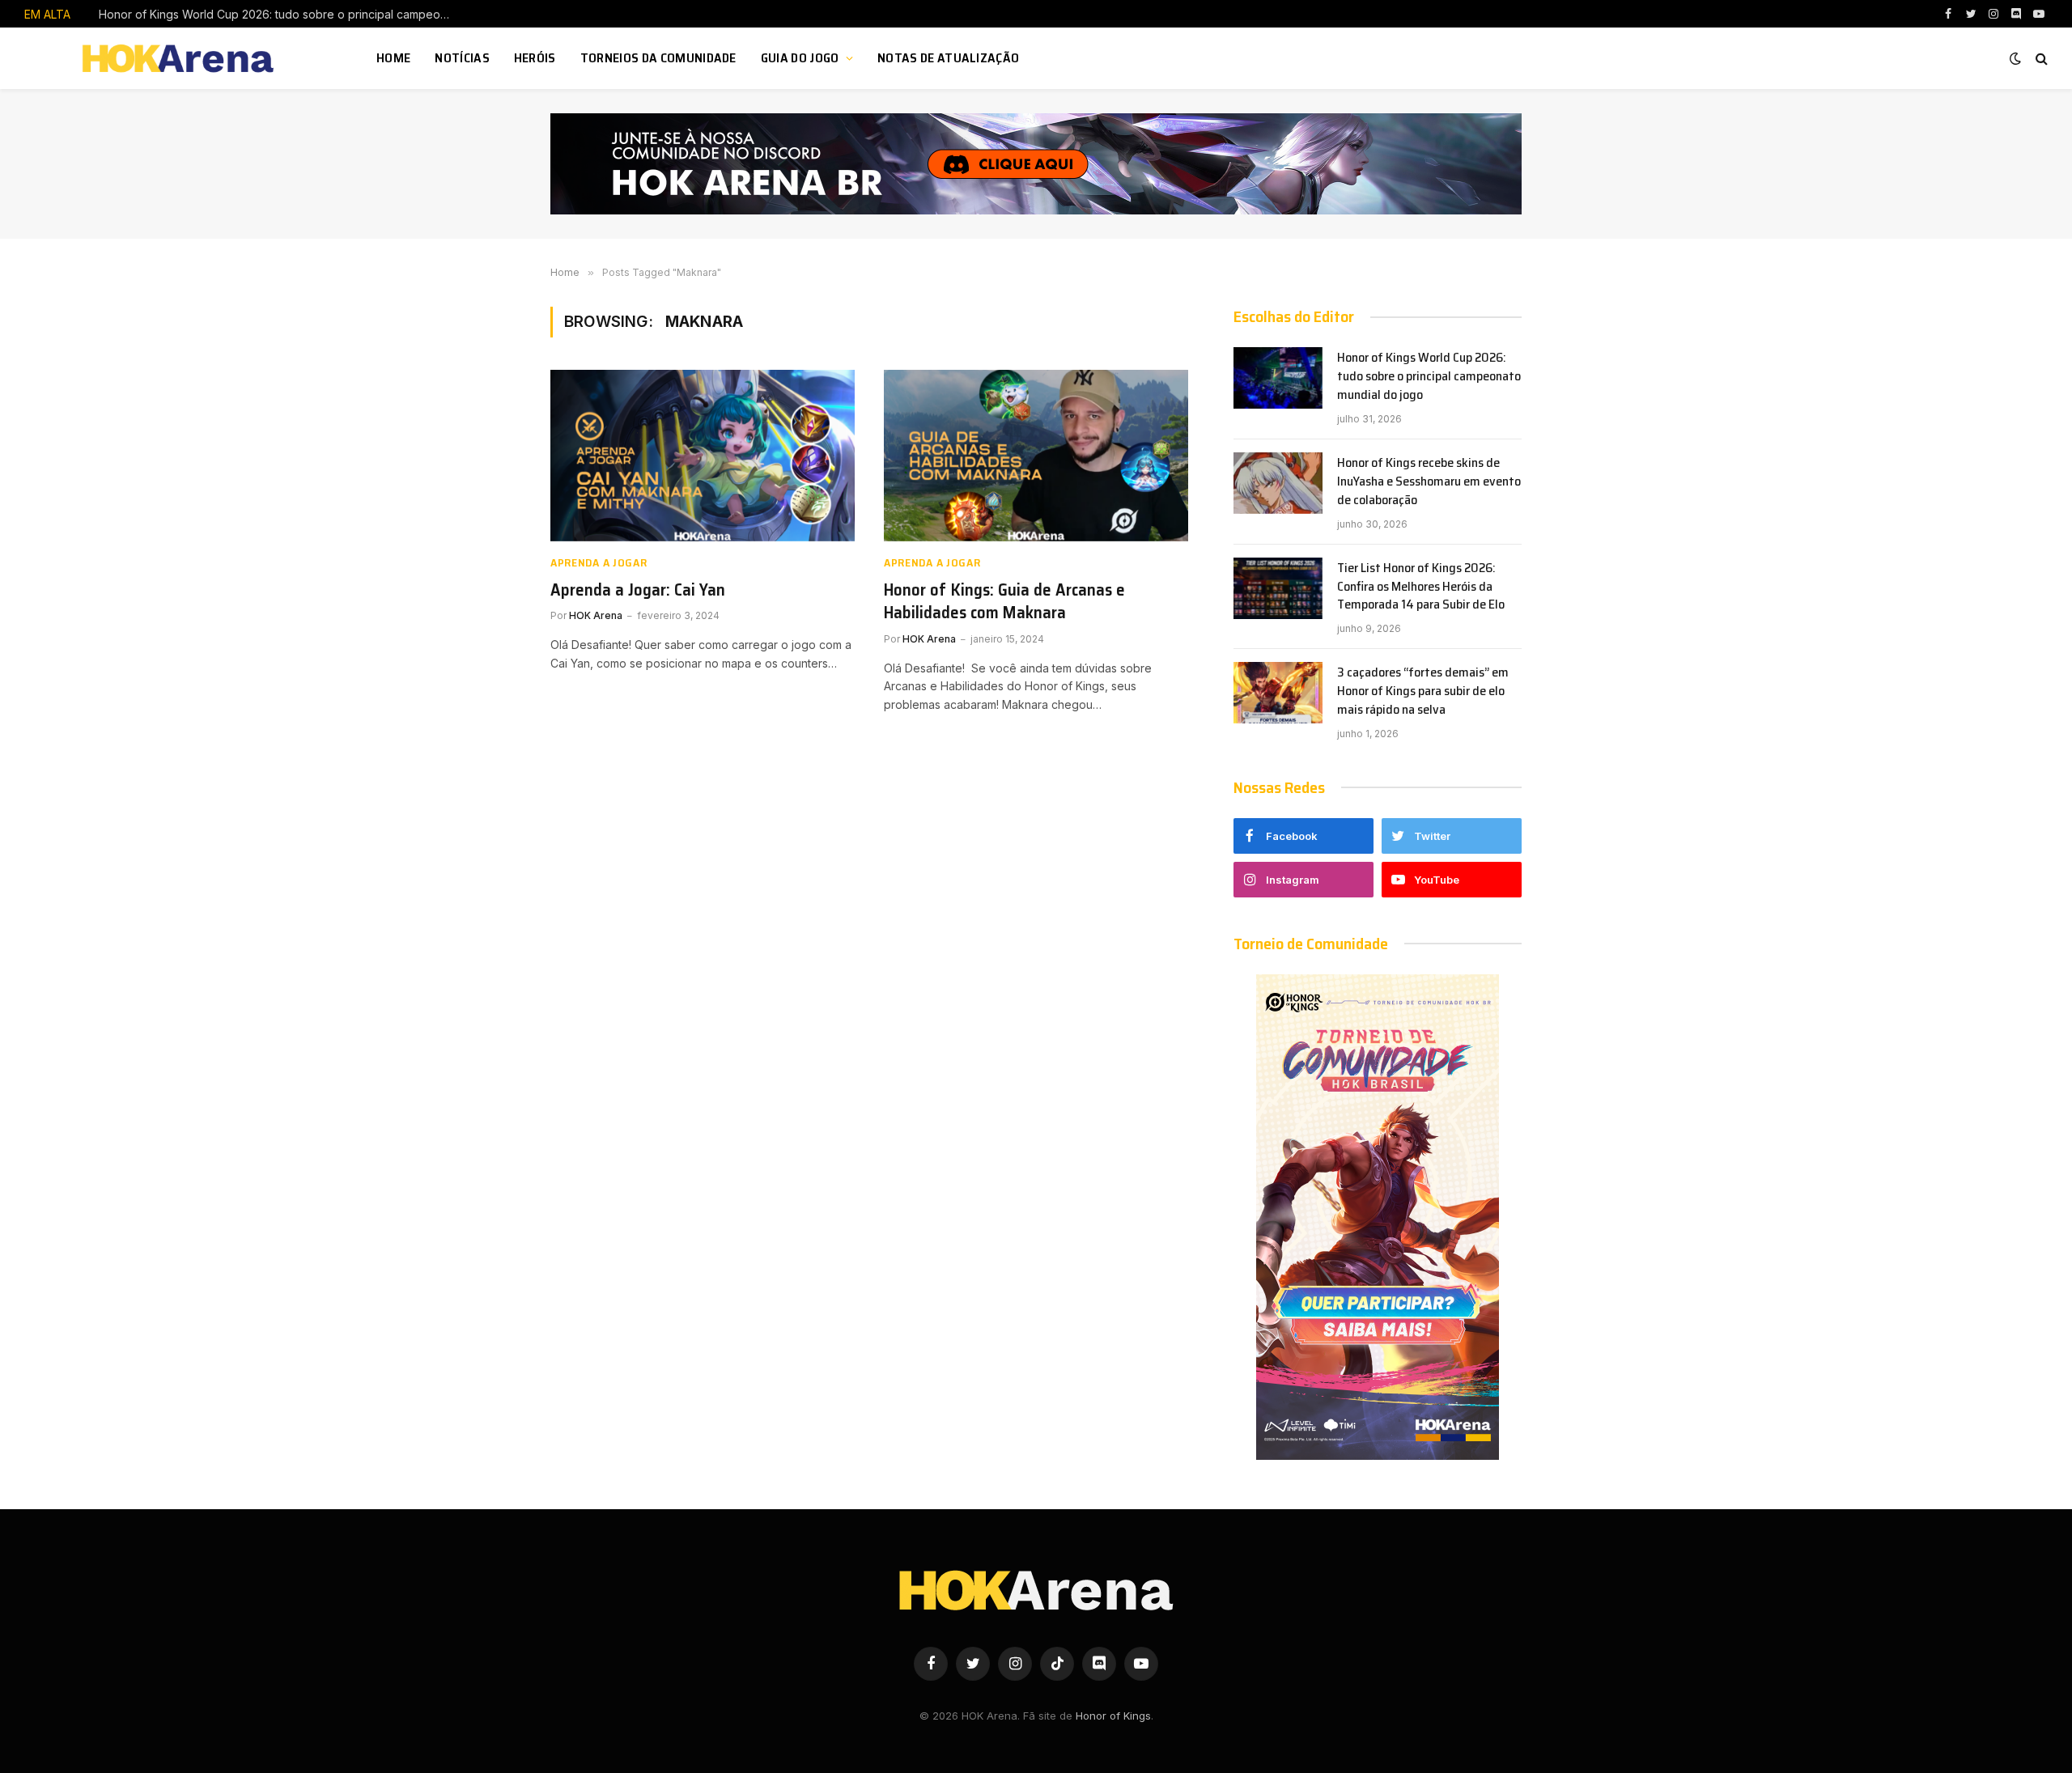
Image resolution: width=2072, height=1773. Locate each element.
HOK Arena (596, 615)
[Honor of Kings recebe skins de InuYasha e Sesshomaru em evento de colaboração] (1278, 483)
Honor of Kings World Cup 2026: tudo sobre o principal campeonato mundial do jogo (1429, 377)
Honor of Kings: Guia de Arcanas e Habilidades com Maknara (1004, 602)
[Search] (2040, 59)
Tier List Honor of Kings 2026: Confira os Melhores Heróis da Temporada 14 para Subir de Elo (1421, 587)
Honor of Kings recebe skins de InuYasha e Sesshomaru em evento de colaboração (281, 14)
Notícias (462, 58)
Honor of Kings (1113, 1716)
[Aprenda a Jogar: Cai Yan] (703, 456)
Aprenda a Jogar (599, 563)
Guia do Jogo (800, 58)
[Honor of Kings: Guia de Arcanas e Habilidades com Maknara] (1036, 456)
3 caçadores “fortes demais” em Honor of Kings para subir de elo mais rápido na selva (1423, 691)
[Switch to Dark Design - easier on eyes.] (2015, 58)
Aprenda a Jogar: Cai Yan (638, 590)
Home (393, 58)
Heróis (535, 58)
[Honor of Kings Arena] (180, 58)
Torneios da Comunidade (658, 58)
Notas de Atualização (948, 58)
